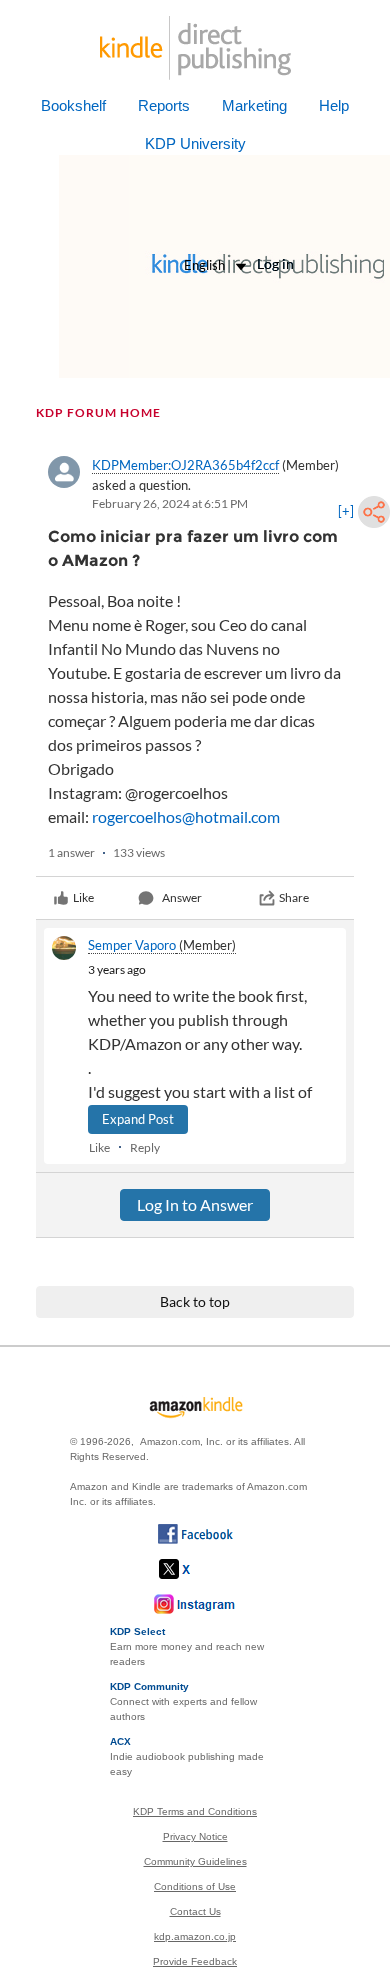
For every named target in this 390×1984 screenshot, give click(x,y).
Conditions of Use (195, 1886)
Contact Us (195, 1911)
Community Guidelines (195, 1861)
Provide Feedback (195, 1961)
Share (294, 897)
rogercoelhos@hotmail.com (186, 816)
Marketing (254, 105)
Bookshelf (73, 105)
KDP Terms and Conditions (195, 1811)
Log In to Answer (195, 1204)
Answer (182, 897)
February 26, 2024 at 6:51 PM (170, 503)
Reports (164, 105)
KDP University (195, 143)
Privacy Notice (195, 1836)
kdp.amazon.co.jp (195, 1936)
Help (334, 105)
